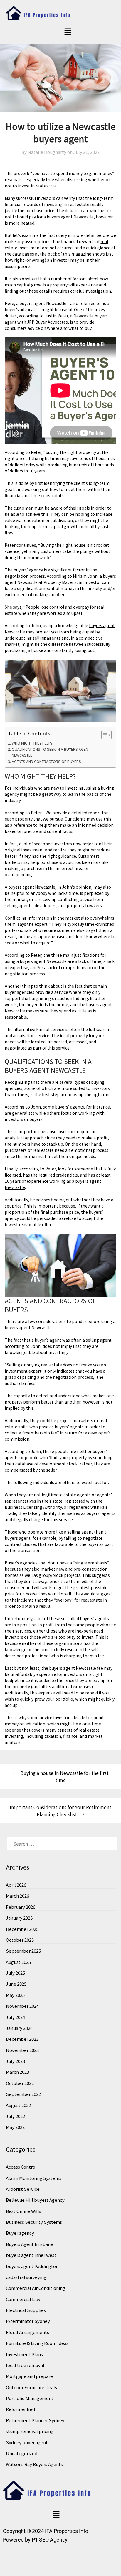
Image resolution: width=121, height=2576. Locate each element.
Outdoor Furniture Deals (31, 2387)
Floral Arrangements (27, 2332)
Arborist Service (23, 2189)
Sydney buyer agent (27, 2442)
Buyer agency (20, 2233)
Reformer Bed (20, 2409)
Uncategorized (22, 2453)
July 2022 (15, 2116)
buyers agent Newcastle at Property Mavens (60, 579)
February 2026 (21, 1907)
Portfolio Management (30, 2398)
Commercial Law (23, 2299)
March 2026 (17, 1896)
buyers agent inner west (31, 2255)
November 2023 (22, 2050)
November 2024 (22, 2006)
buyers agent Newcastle (70, 217)
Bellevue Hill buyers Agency (35, 2200)
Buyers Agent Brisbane (30, 2244)
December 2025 (22, 1929)
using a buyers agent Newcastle (36, 961)
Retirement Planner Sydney (35, 2420)
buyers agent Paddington (32, 2266)
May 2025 (15, 1995)
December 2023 (22, 2039)
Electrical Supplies (26, 2310)
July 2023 (15, 2061)
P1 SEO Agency (50, 2540)
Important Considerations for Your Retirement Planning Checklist (60, 1811)
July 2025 (15, 1973)
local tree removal (25, 2365)
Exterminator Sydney (28, 2321)
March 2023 (17, 2072)
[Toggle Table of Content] (104, 735)
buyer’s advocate (21, 309)
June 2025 (16, 1984)
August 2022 (18, 2105)
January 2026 (19, 1918)
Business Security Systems (34, 2222)
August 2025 (18, 1962)
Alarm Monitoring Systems (34, 2178)
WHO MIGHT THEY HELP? (32, 743)
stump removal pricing (30, 2431)
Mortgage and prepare (29, 2376)
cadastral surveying (26, 2277)
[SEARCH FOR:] (60, 1844)
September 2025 (23, 1951)
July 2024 (15, 2017)
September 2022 (23, 2094)
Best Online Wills (23, 2211)
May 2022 (15, 2127)
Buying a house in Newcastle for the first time (64, 1776)
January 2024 (19, 2028)
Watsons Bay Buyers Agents (34, 2464)
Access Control (21, 2167)
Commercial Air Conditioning (36, 2288)
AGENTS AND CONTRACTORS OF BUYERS (46, 761)
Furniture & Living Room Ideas (37, 2343)
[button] (68, 32)
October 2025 (20, 1940)
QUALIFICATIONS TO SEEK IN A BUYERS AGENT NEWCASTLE (51, 752)
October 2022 (20, 2083)
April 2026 (16, 1885)
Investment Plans (24, 2354)
